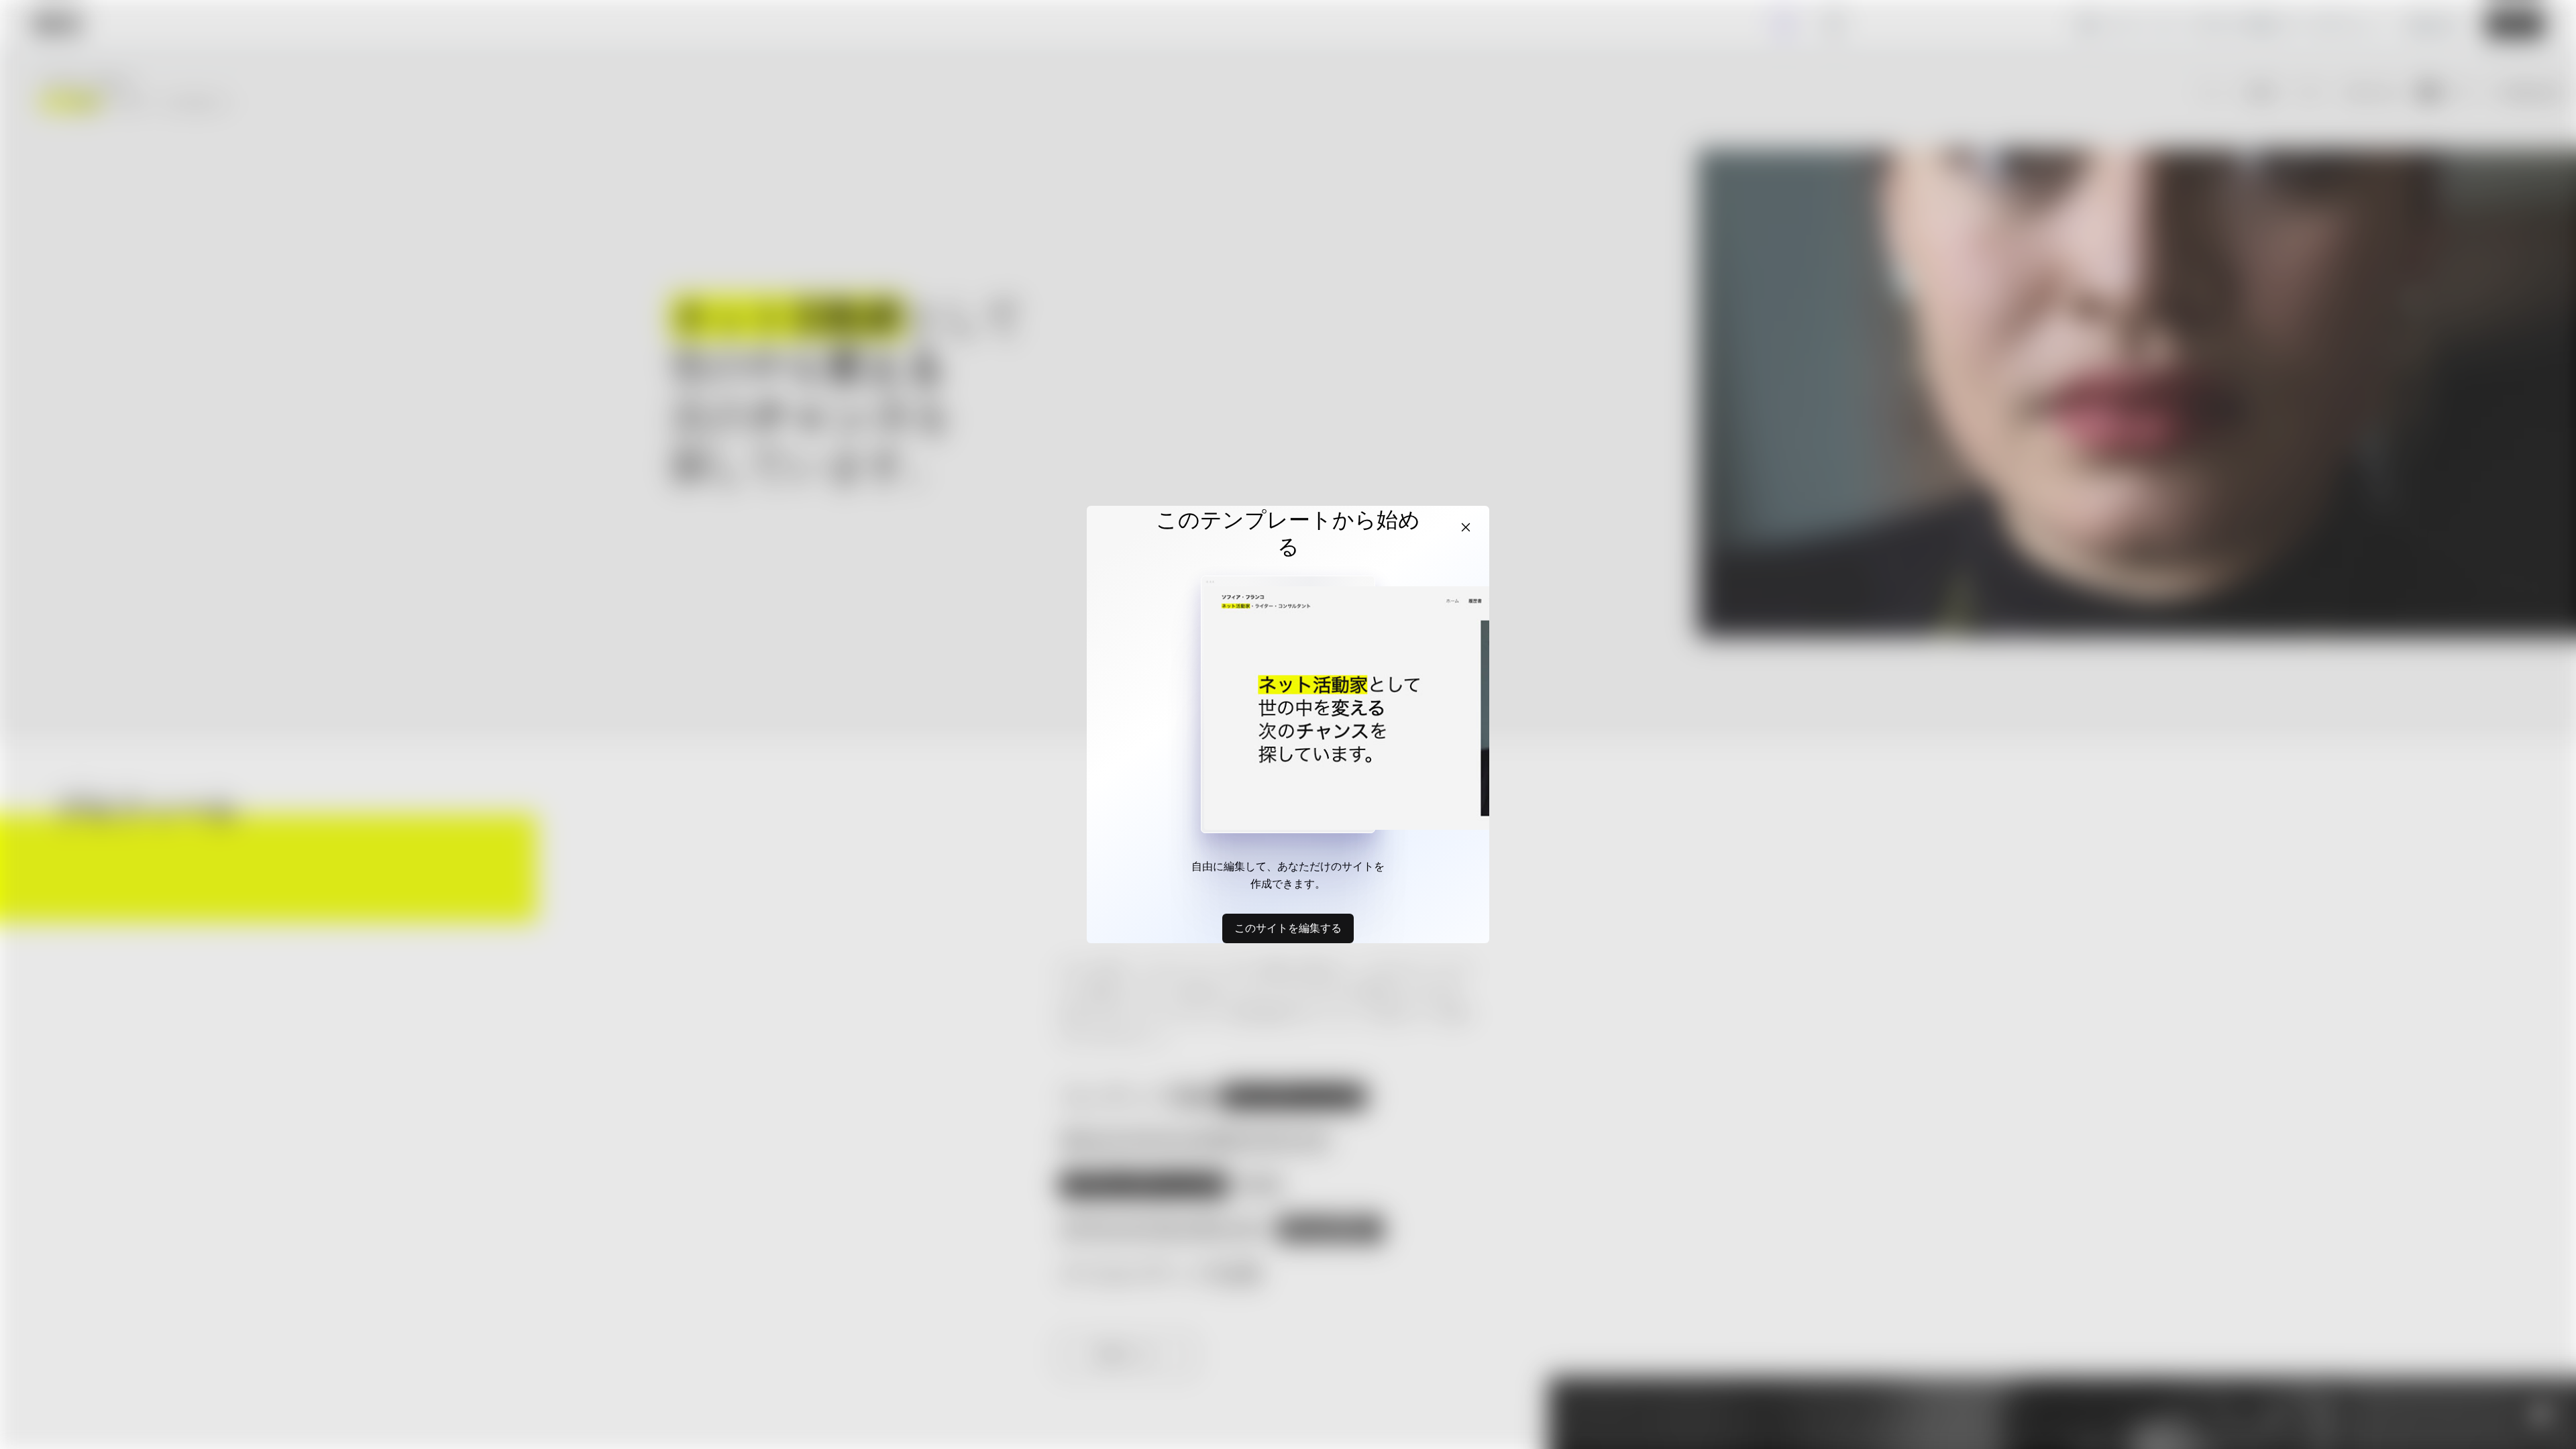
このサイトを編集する (1288, 928)
